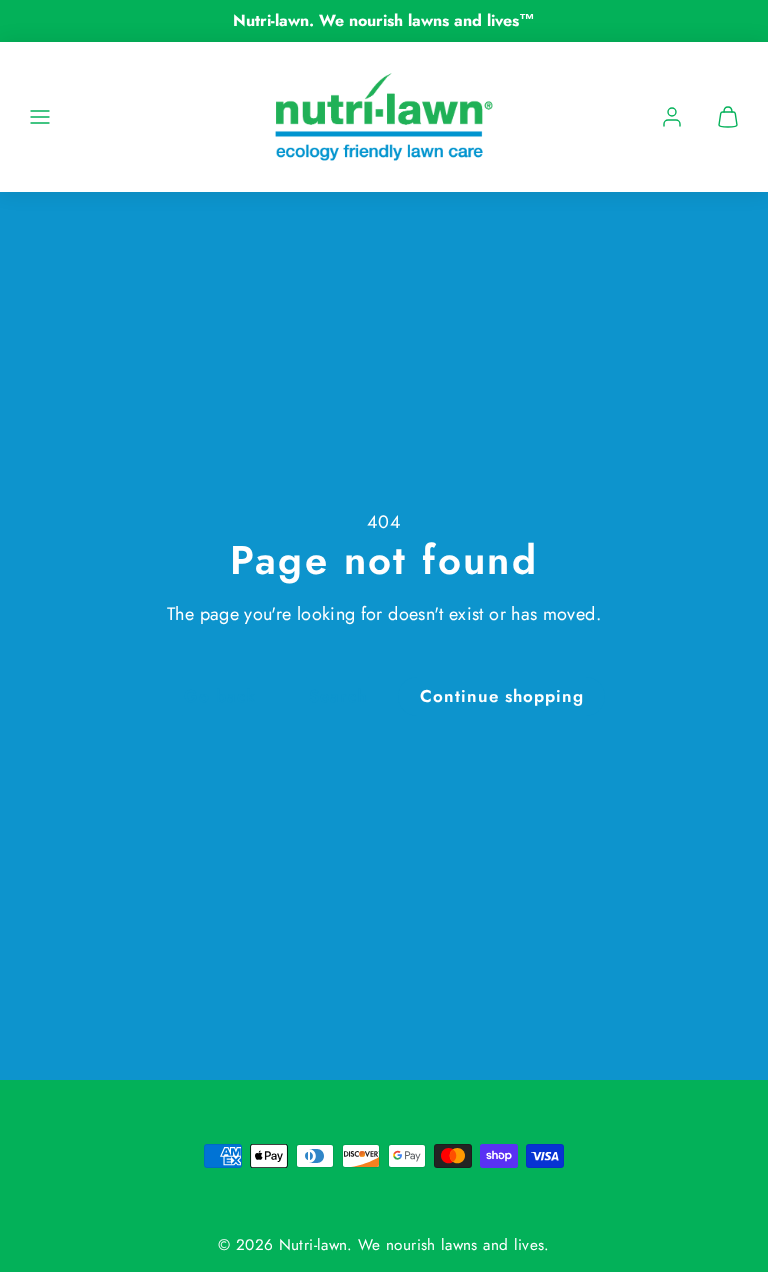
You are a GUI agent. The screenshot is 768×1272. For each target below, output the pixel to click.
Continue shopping (502, 696)
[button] (40, 117)
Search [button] (338, 696)
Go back (220, 696)
